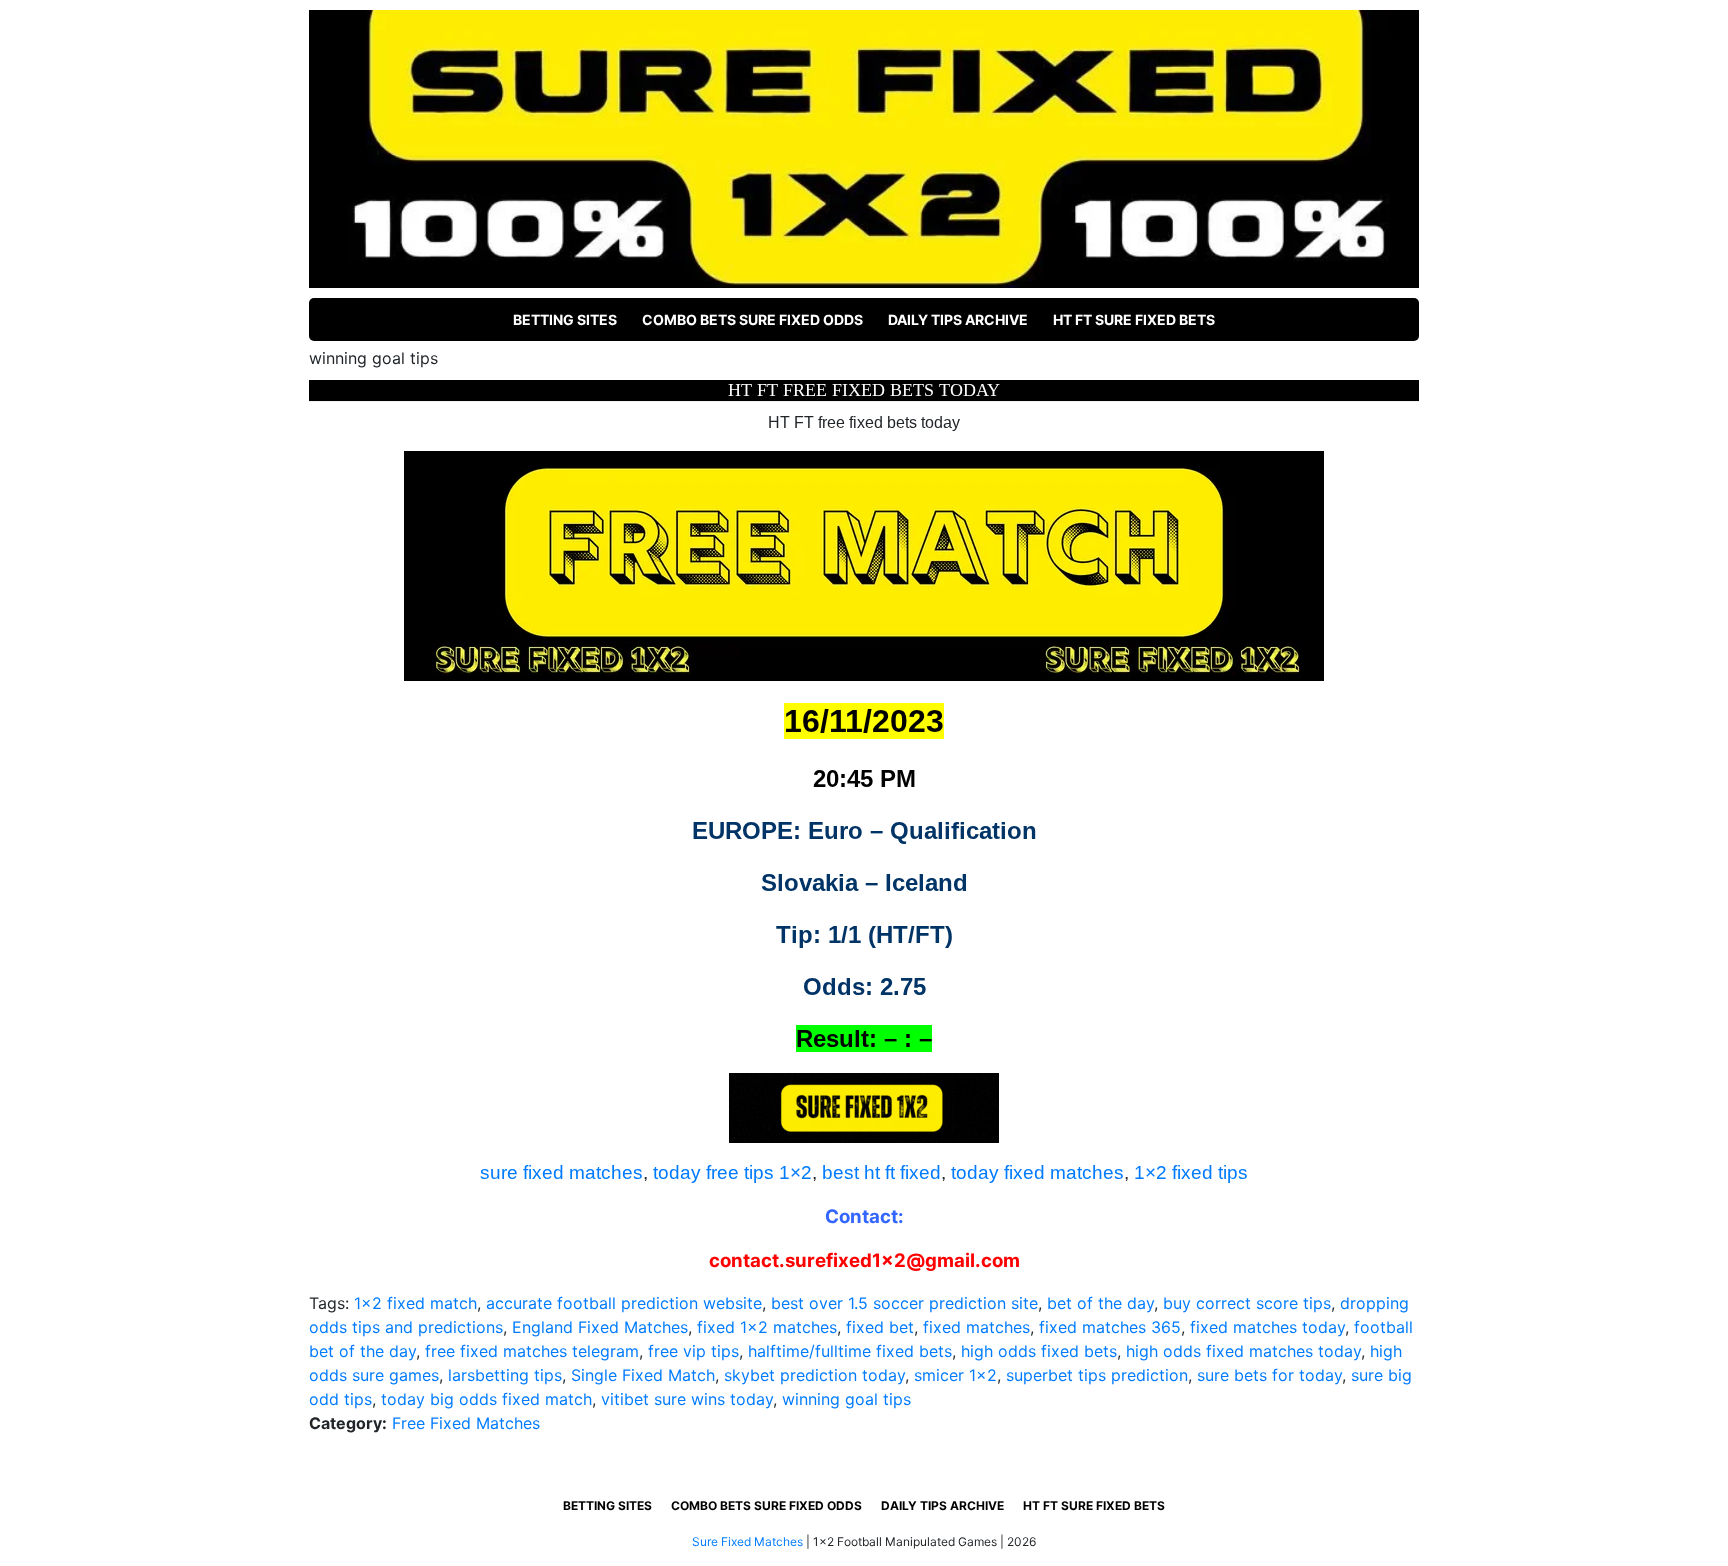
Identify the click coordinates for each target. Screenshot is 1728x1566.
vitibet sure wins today (687, 1399)
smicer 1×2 (955, 1375)
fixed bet (880, 1327)
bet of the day (1100, 1303)
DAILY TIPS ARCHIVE (958, 319)
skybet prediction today (814, 1375)
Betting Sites (565, 319)
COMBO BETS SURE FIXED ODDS (752, 319)
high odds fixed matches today (1243, 1351)
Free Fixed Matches (466, 1423)
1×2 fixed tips (1191, 1172)
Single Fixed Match (643, 1375)
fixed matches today (1267, 1327)
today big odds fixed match (486, 1399)
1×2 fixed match (415, 1303)
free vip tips (693, 1351)
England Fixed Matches (600, 1327)
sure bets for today (1269, 1375)
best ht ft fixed (881, 1172)
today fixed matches (1037, 1172)
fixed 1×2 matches (767, 1327)
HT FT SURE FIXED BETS (1134, 319)
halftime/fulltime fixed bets (850, 1351)
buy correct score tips (1247, 1303)
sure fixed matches (561, 1172)
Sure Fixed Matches (747, 1541)
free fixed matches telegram (532, 1351)
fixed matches (976, 1327)
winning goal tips (846, 1399)
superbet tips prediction (1097, 1375)
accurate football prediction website (624, 1303)
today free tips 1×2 (732, 1172)
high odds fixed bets (1039, 1351)
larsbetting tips (505, 1375)
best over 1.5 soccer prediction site (904, 1303)
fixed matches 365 (1110, 1327)
